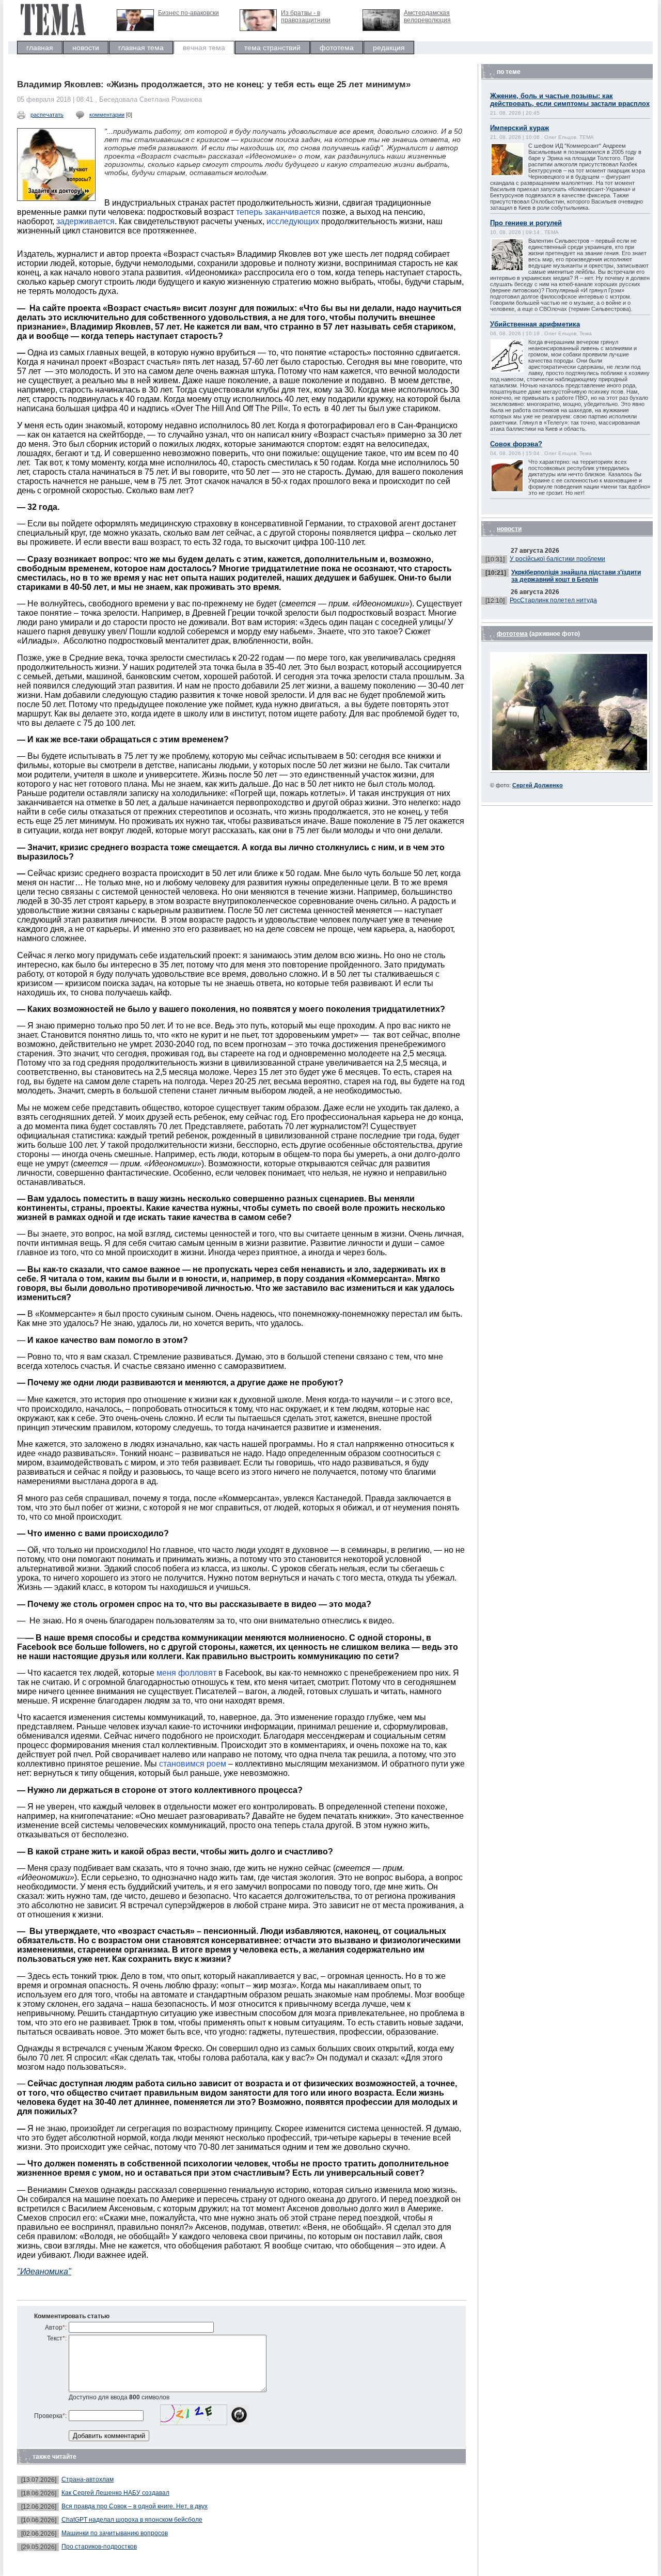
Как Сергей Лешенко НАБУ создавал (115, 2493)
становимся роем (193, 1764)
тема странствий (272, 48)
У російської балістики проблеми (557, 559)
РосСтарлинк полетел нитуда (553, 600)
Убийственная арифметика (535, 324)
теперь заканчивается (278, 212)
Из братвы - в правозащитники (306, 17)
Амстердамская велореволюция (427, 17)
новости (86, 48)
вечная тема (204, 48)
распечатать (47, 115)
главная (40, 48)
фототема (337, 48)
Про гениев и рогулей (526, 223)
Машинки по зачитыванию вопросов (115, 2533)
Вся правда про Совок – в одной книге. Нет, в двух (135, 2506)
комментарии (107, 115)
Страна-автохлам (88, 2479)
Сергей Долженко (538, 785)
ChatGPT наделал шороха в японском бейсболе (132, 2520)
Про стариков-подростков (99, 2547)
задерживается (85, 221)
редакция (389, 48)
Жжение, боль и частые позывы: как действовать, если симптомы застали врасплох (570, 100)
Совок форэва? (516, 444)
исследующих (293, 221)
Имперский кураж (520, 128)
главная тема (141, 48)
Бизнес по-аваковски (188, 13)
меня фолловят (186, 1673)
